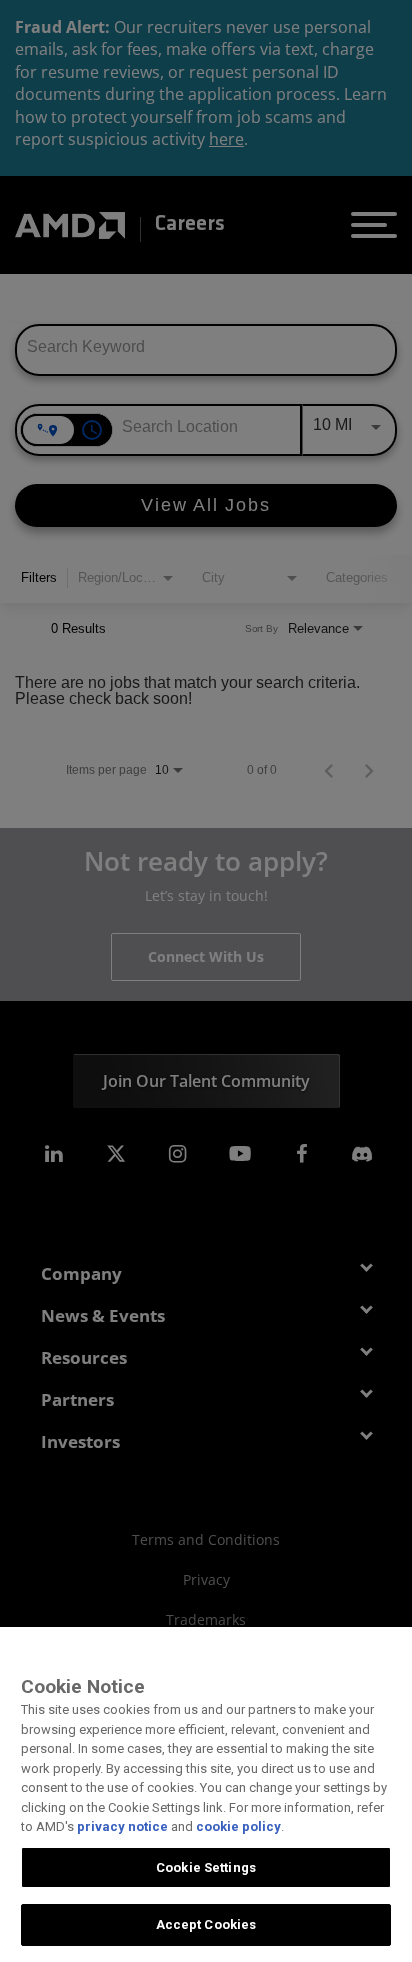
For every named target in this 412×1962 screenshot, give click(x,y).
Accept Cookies (206, 1924)
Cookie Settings (206, 1867)
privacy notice (122, 1826)
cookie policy (238, 1826)
